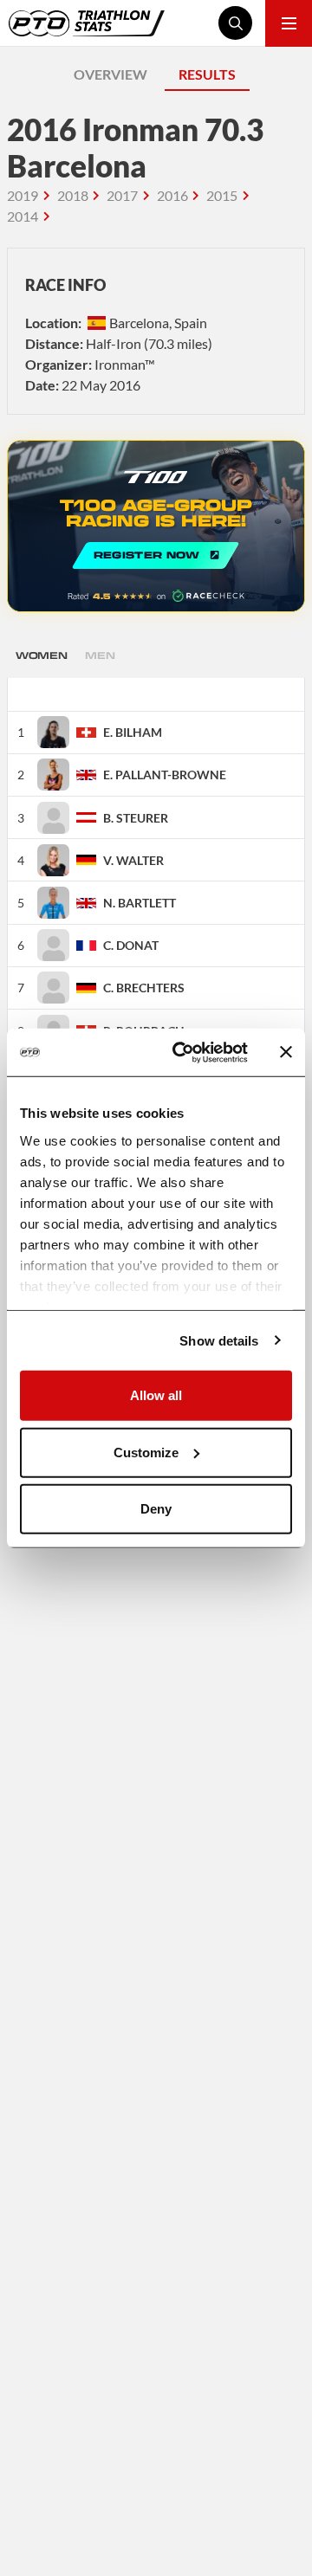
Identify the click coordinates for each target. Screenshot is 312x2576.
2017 (122, 195)
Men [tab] (100, 655)
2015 (222, 195)
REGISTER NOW (156, 526)
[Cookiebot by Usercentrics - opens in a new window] (183, 1052)
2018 (73, 195)
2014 (23, 216)
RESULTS (207, 74)
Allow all (156, 1395)
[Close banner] (286, 1052)
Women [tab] (41, 655)
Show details (219, 1340)
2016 (172, 195)
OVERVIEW (110, 74)
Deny (156, 1509)
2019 (23, 195)
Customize (146, 1452)
